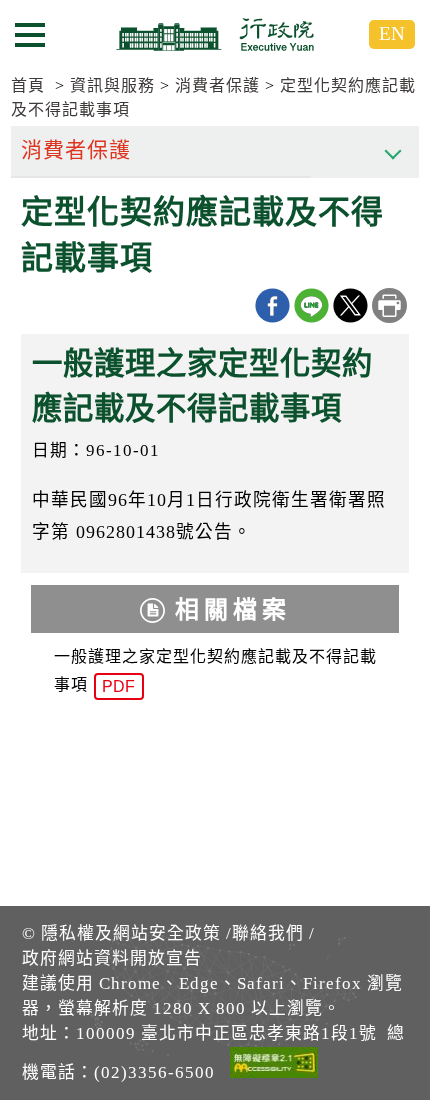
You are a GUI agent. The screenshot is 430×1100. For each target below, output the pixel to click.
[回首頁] (215, 34)
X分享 (350, 305)
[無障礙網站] (274, 1066)
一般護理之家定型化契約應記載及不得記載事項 (215, 672)
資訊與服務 (112, 85)
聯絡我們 (268, 933)
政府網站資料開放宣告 (112, 958)
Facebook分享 (272, 305)
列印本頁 (389, 305)
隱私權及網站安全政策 (131, 933)
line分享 (311, 305)
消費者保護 (217, 85)
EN (392, 33)
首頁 (28, 85)
